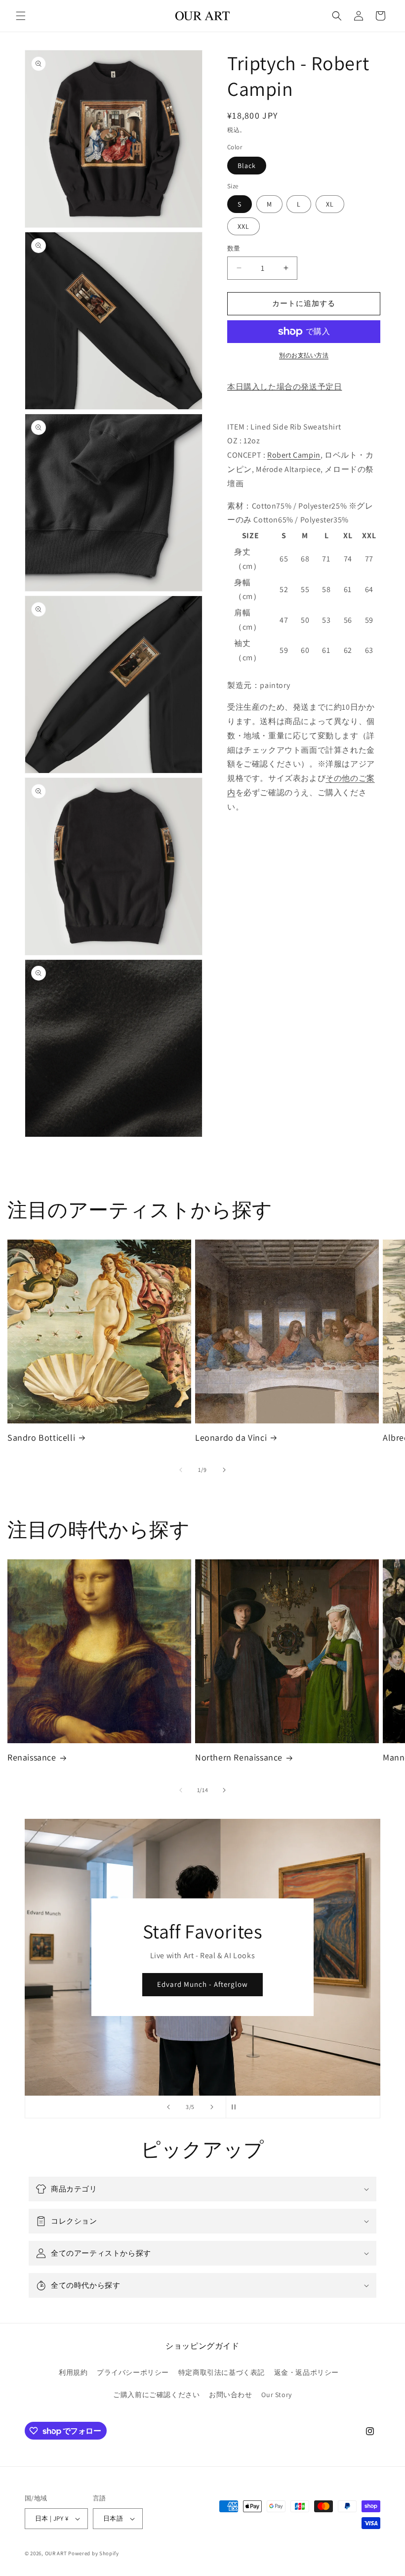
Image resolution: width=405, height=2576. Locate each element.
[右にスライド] (224, 1470)
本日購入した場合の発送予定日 (284, 387)
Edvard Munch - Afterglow (202, 1984)
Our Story (276, 2395)
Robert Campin (294, 455)
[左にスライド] (181, 1470)
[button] (21, 16)
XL (330, 204)
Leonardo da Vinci (231, 1438)
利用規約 (73, 2372)
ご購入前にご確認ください (156, 2395)
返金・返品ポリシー (306, 2372)
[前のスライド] (168, 2107)
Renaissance (32, 1757)
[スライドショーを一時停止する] (237, 2107)
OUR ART (56, 2553)
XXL (243, 226)
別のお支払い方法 (304, 355)
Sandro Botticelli (41, 1438)
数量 (234, 248)
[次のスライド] (212, 2107)
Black (247, 166)
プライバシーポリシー (133, 2372)
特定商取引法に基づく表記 (222, 2372)
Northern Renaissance (239, 1757)
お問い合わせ (231, 2395)
